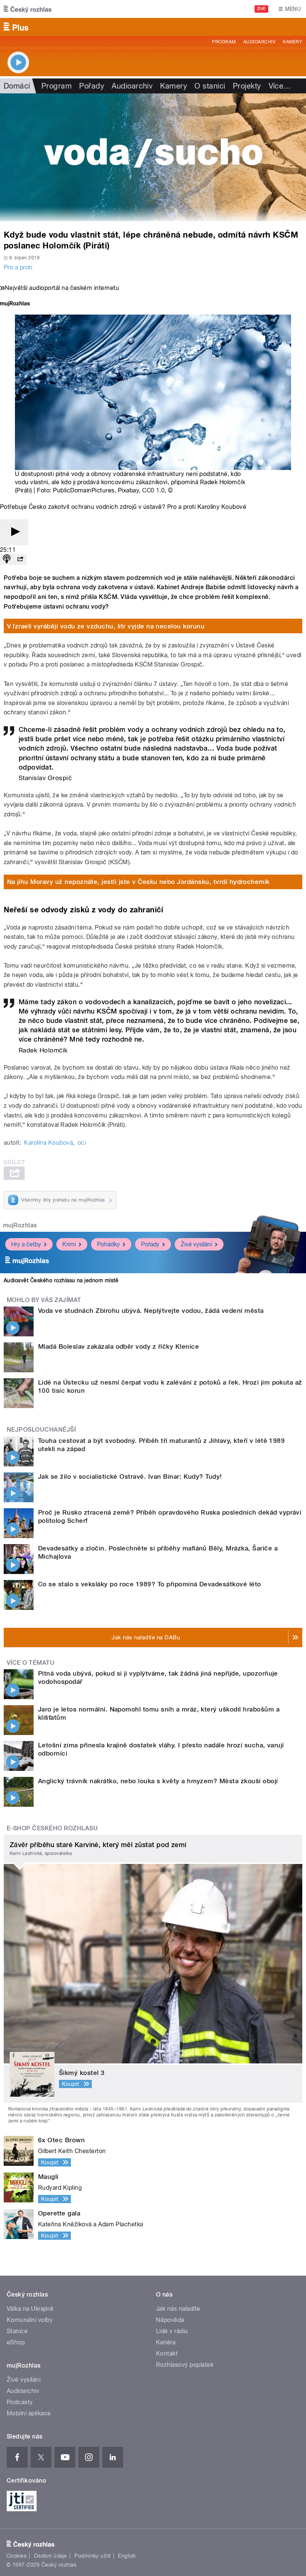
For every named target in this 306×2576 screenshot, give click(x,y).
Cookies (16, 2556)
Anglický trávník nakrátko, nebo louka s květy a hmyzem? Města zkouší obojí (158, 1781)
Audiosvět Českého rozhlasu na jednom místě (61, 1280)
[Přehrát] (14, 532)
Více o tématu (31, 1663)
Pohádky (108, 1244)
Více (280, 86)
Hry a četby (26, 1244)
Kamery (293, 42)
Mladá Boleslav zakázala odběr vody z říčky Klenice (118, 1346)
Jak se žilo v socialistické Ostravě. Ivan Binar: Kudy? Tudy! (130, 1476)
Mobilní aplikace (29, 2413)
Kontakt (167, 2354)
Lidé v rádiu (172, 2331)
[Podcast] (7, 559)
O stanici (210, 86)
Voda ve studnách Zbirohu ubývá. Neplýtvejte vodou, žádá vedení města (151, 1311)
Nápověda (170, 2320)
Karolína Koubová (48, 1143)
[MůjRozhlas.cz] (15, 304)
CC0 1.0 (153, 490)
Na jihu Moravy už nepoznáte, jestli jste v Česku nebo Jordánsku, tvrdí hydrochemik (138, 882)
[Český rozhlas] (28, 9)
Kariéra (166, 2342)
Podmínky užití (93, 2556)
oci (82, 1143)
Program (224, 42)
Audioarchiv (259, 42)
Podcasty (20, 2402)
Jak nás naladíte (178, 2309)
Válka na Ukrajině (30, 2309)
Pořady (92, 86)
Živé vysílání (196, 1244)
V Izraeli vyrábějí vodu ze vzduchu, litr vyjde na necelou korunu (106, 626)
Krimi (69, 1244)
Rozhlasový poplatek (185, 2365)
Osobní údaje (51, 2556)
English (127, 2556)
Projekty (247, 86)
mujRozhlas (20, 1225)
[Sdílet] (20, 559)
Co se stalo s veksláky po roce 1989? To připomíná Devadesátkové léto (150, 1584)
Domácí (17, 86)
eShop (16, 2342)
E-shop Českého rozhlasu (52, 1828)
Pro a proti (18, 267)
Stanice (17, 2331)
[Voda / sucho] (153, 157)
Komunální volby (30, 2320)
